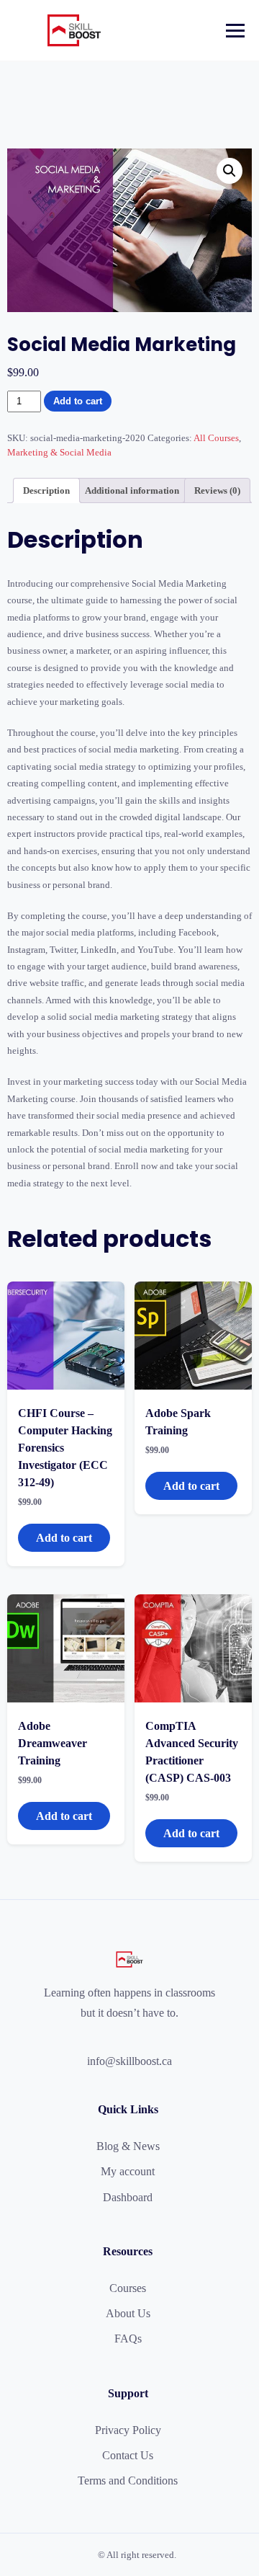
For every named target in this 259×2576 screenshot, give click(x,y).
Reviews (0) (217, 490)
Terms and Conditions (128, 2480)
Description (46, 490)
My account (128, 2171)
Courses (128, 2288)
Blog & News (128, 2146)
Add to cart (78, 401)
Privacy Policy (128, 2430)
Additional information (132, 490)
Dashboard (128, 2197)
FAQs (128, 2339)
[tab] (46, 490)
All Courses (216, 438)
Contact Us (128, 2455)
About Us (128, 2313)
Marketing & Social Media (59, 452)
